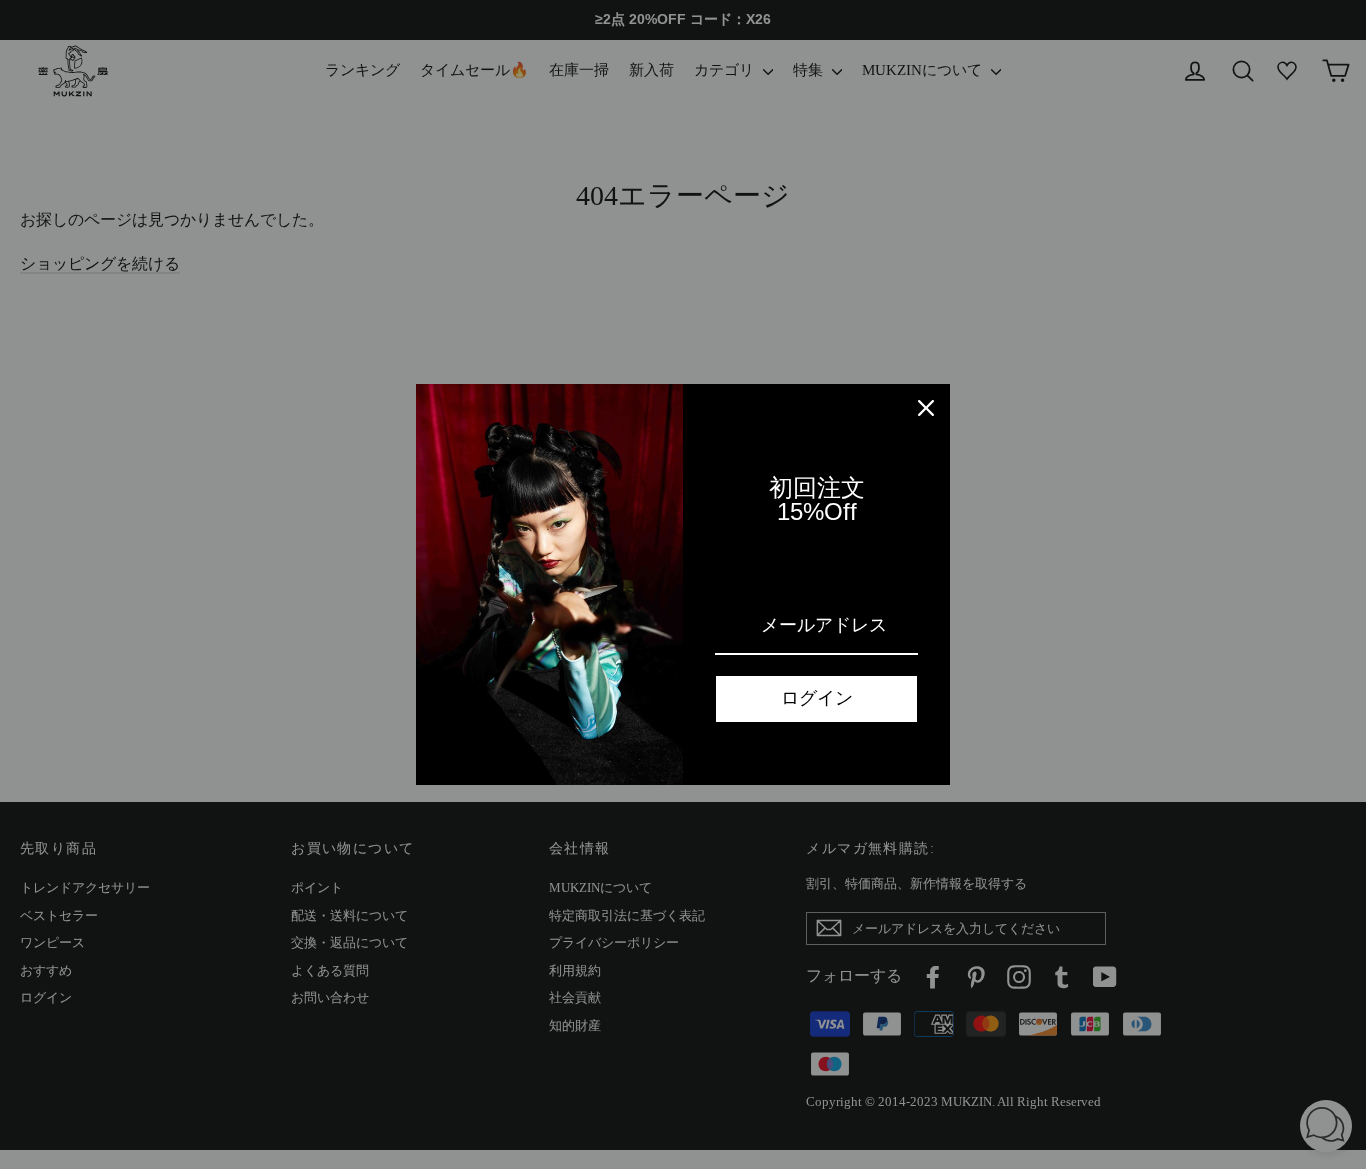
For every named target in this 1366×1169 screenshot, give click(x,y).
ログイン (817, 698)
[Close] (926, 408)
